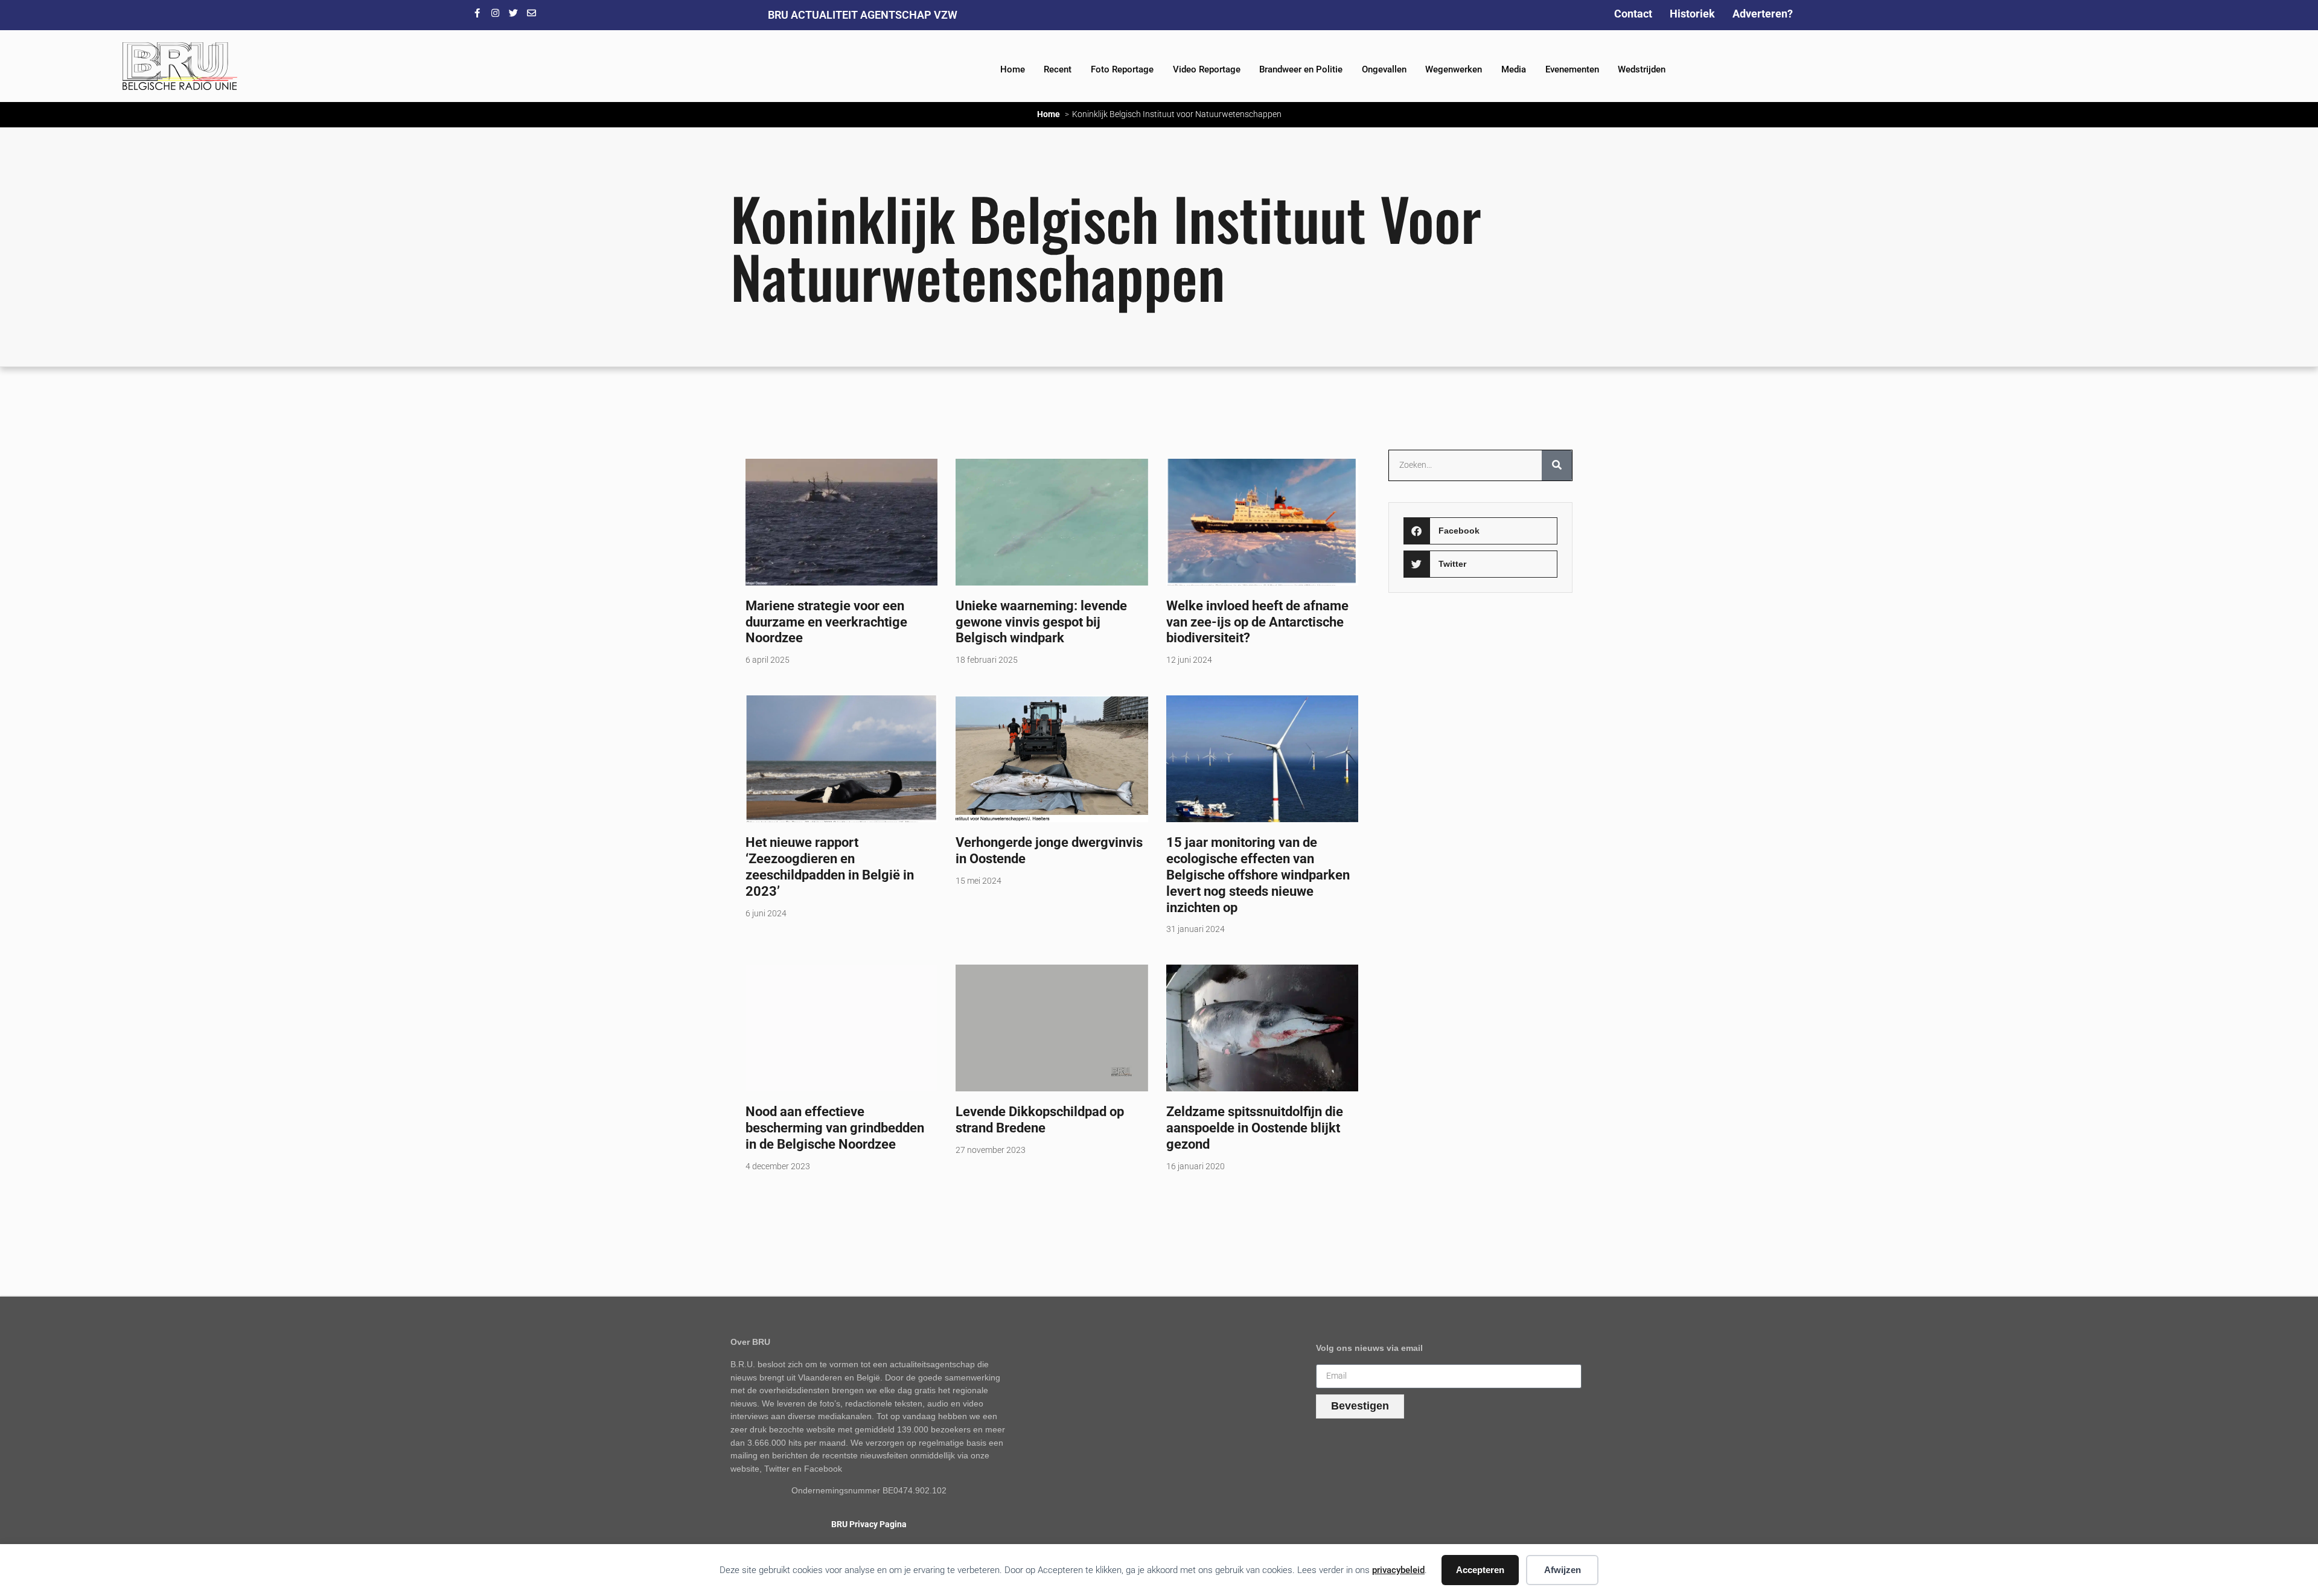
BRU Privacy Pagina (869, 1524)
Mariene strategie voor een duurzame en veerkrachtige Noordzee (826, 622)
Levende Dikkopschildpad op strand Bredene (1040, 1119)
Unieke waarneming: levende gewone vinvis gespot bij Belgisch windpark (1041, 622)
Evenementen (1572, 69)
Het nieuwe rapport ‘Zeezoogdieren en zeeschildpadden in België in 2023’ (830, 867)
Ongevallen (1384, 69)
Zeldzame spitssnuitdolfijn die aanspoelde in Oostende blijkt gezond (1255, 1128)
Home (1013, 69)
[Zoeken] (1557, 465)
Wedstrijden (1642, 69)
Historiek (1692, 14)
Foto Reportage (1122, 69)
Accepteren (1480, 1570)
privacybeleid (1398, 1570)
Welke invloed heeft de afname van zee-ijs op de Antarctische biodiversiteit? (1257, 622)
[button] (1480, 531)
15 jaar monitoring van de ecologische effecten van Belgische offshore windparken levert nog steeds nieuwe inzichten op (1258, 875)
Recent (1058, 69)
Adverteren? (1763, 14)
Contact (1633, 14)
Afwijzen (1563, 1570)
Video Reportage (1207, 69)
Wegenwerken (1454, 69)
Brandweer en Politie (1301, 69)
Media (1514, 69)
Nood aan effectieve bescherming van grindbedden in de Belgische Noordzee (835, 1128)
